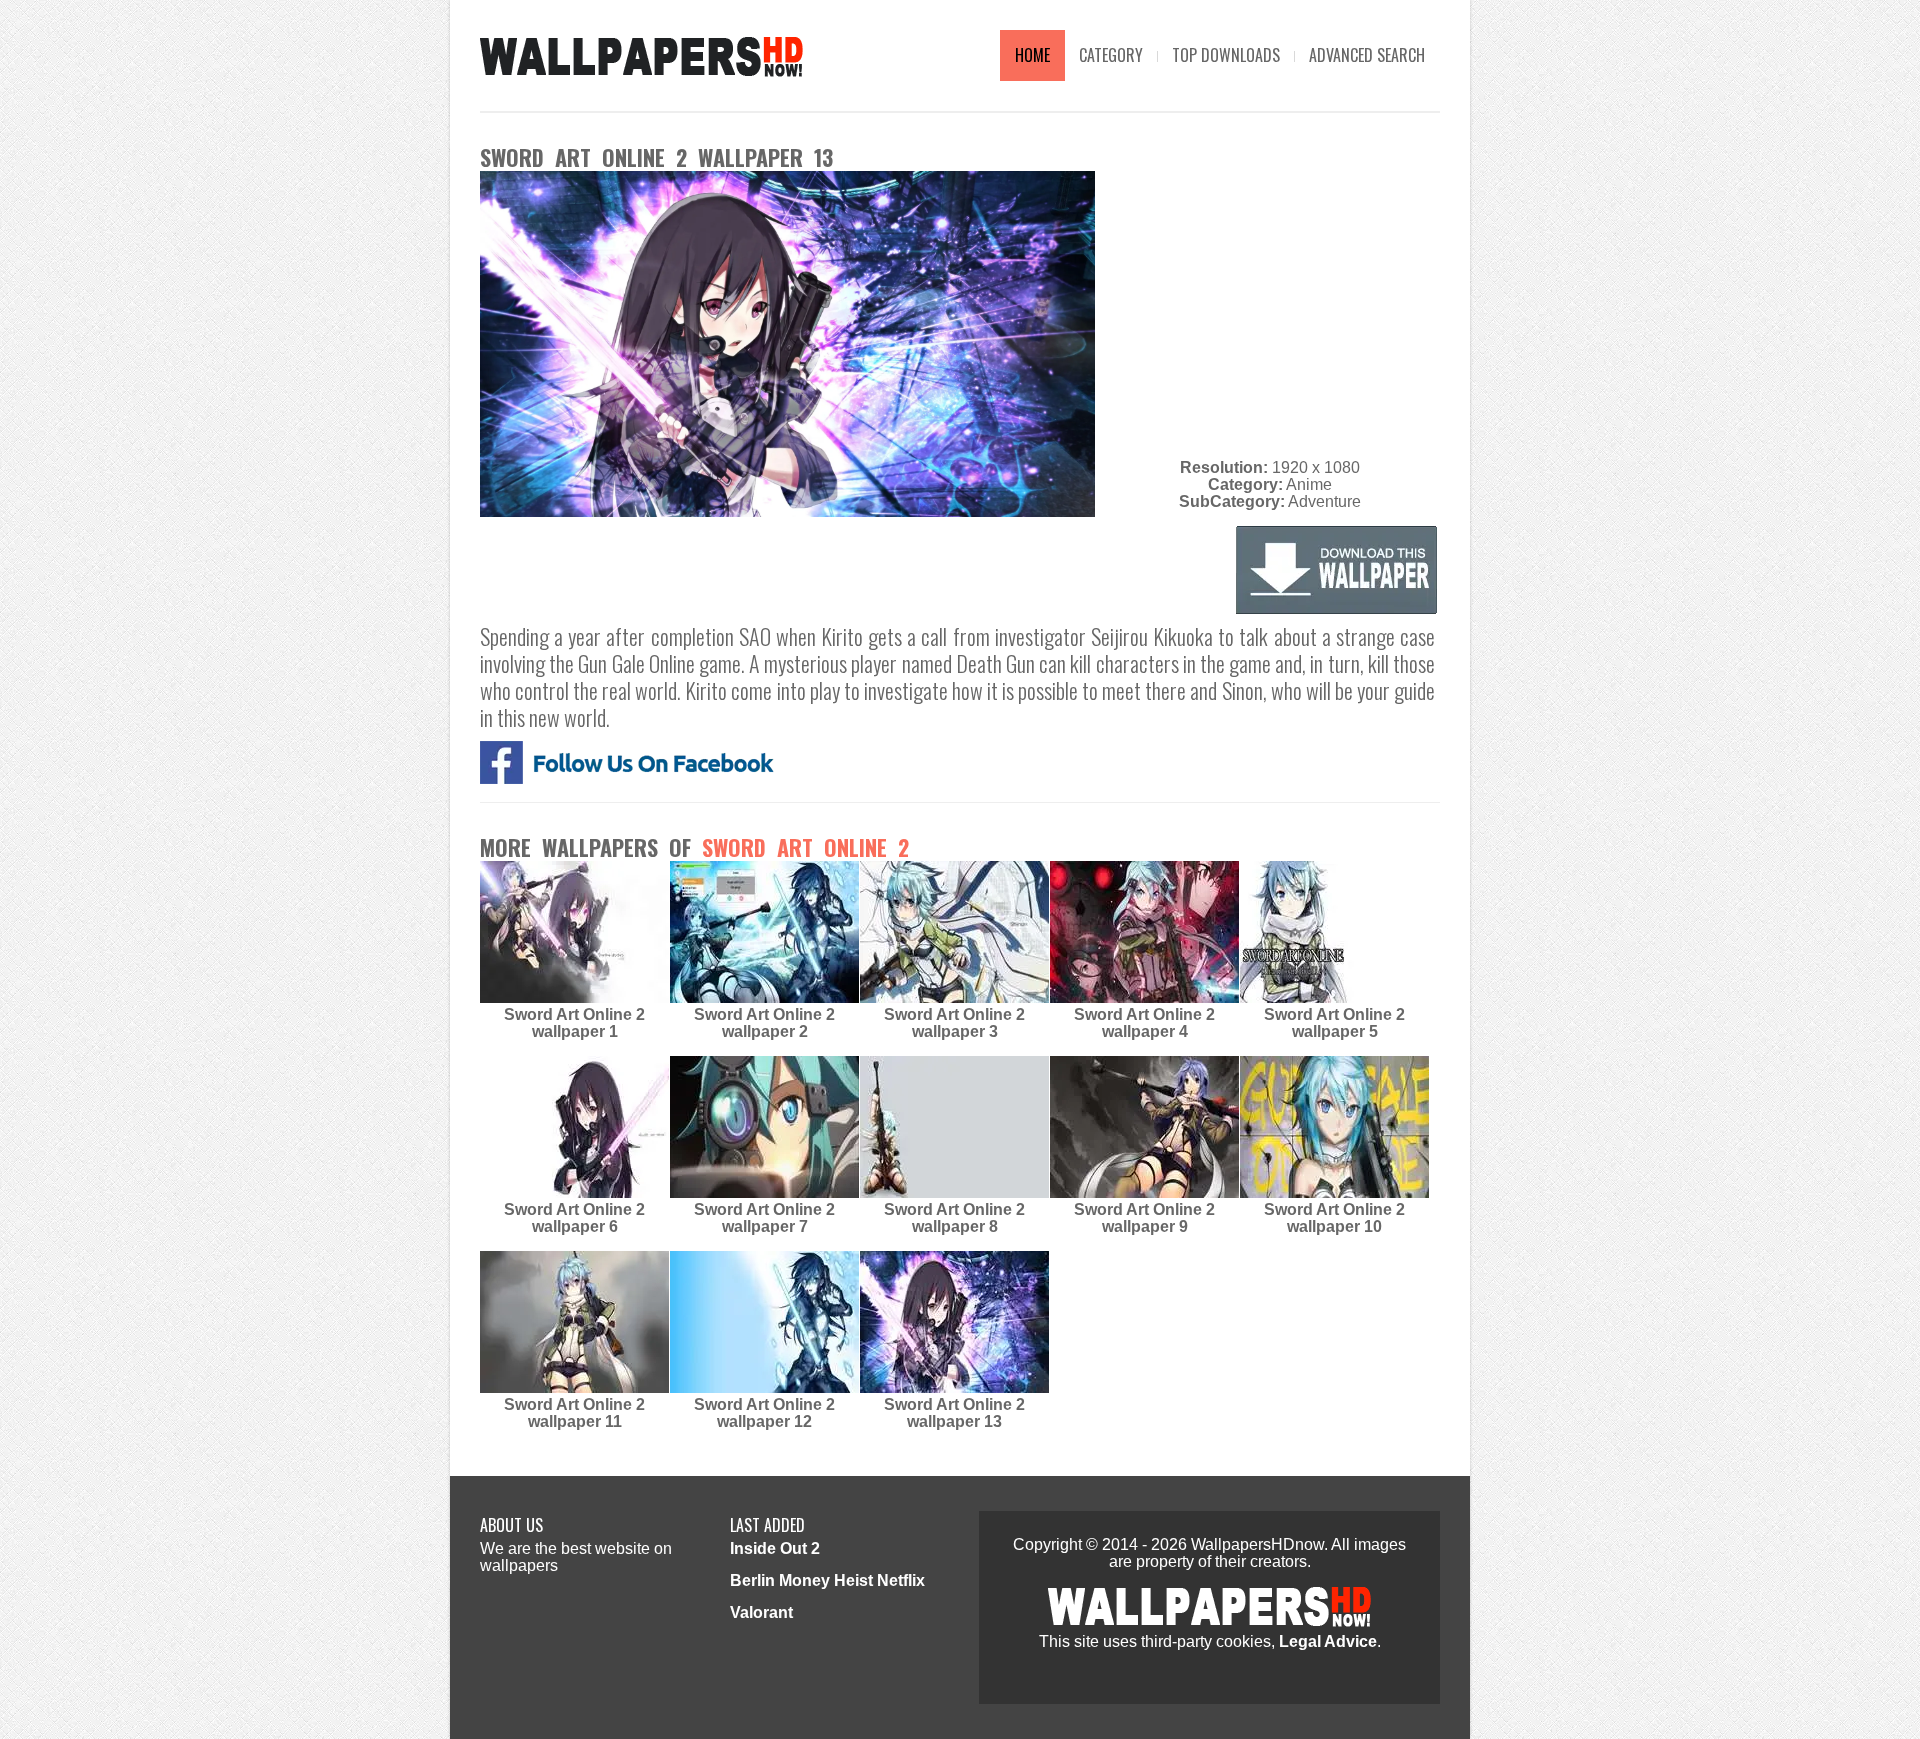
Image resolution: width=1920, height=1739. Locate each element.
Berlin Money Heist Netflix (827, 1580)
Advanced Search (1367, 55)
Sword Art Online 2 (805, 847)
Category (1111, 55)
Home (1032, 55)
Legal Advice (1328, 1641)
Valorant (761, 1612)
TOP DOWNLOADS (1226, 55)
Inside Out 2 (775, 1548)
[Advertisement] (1270, 311)
